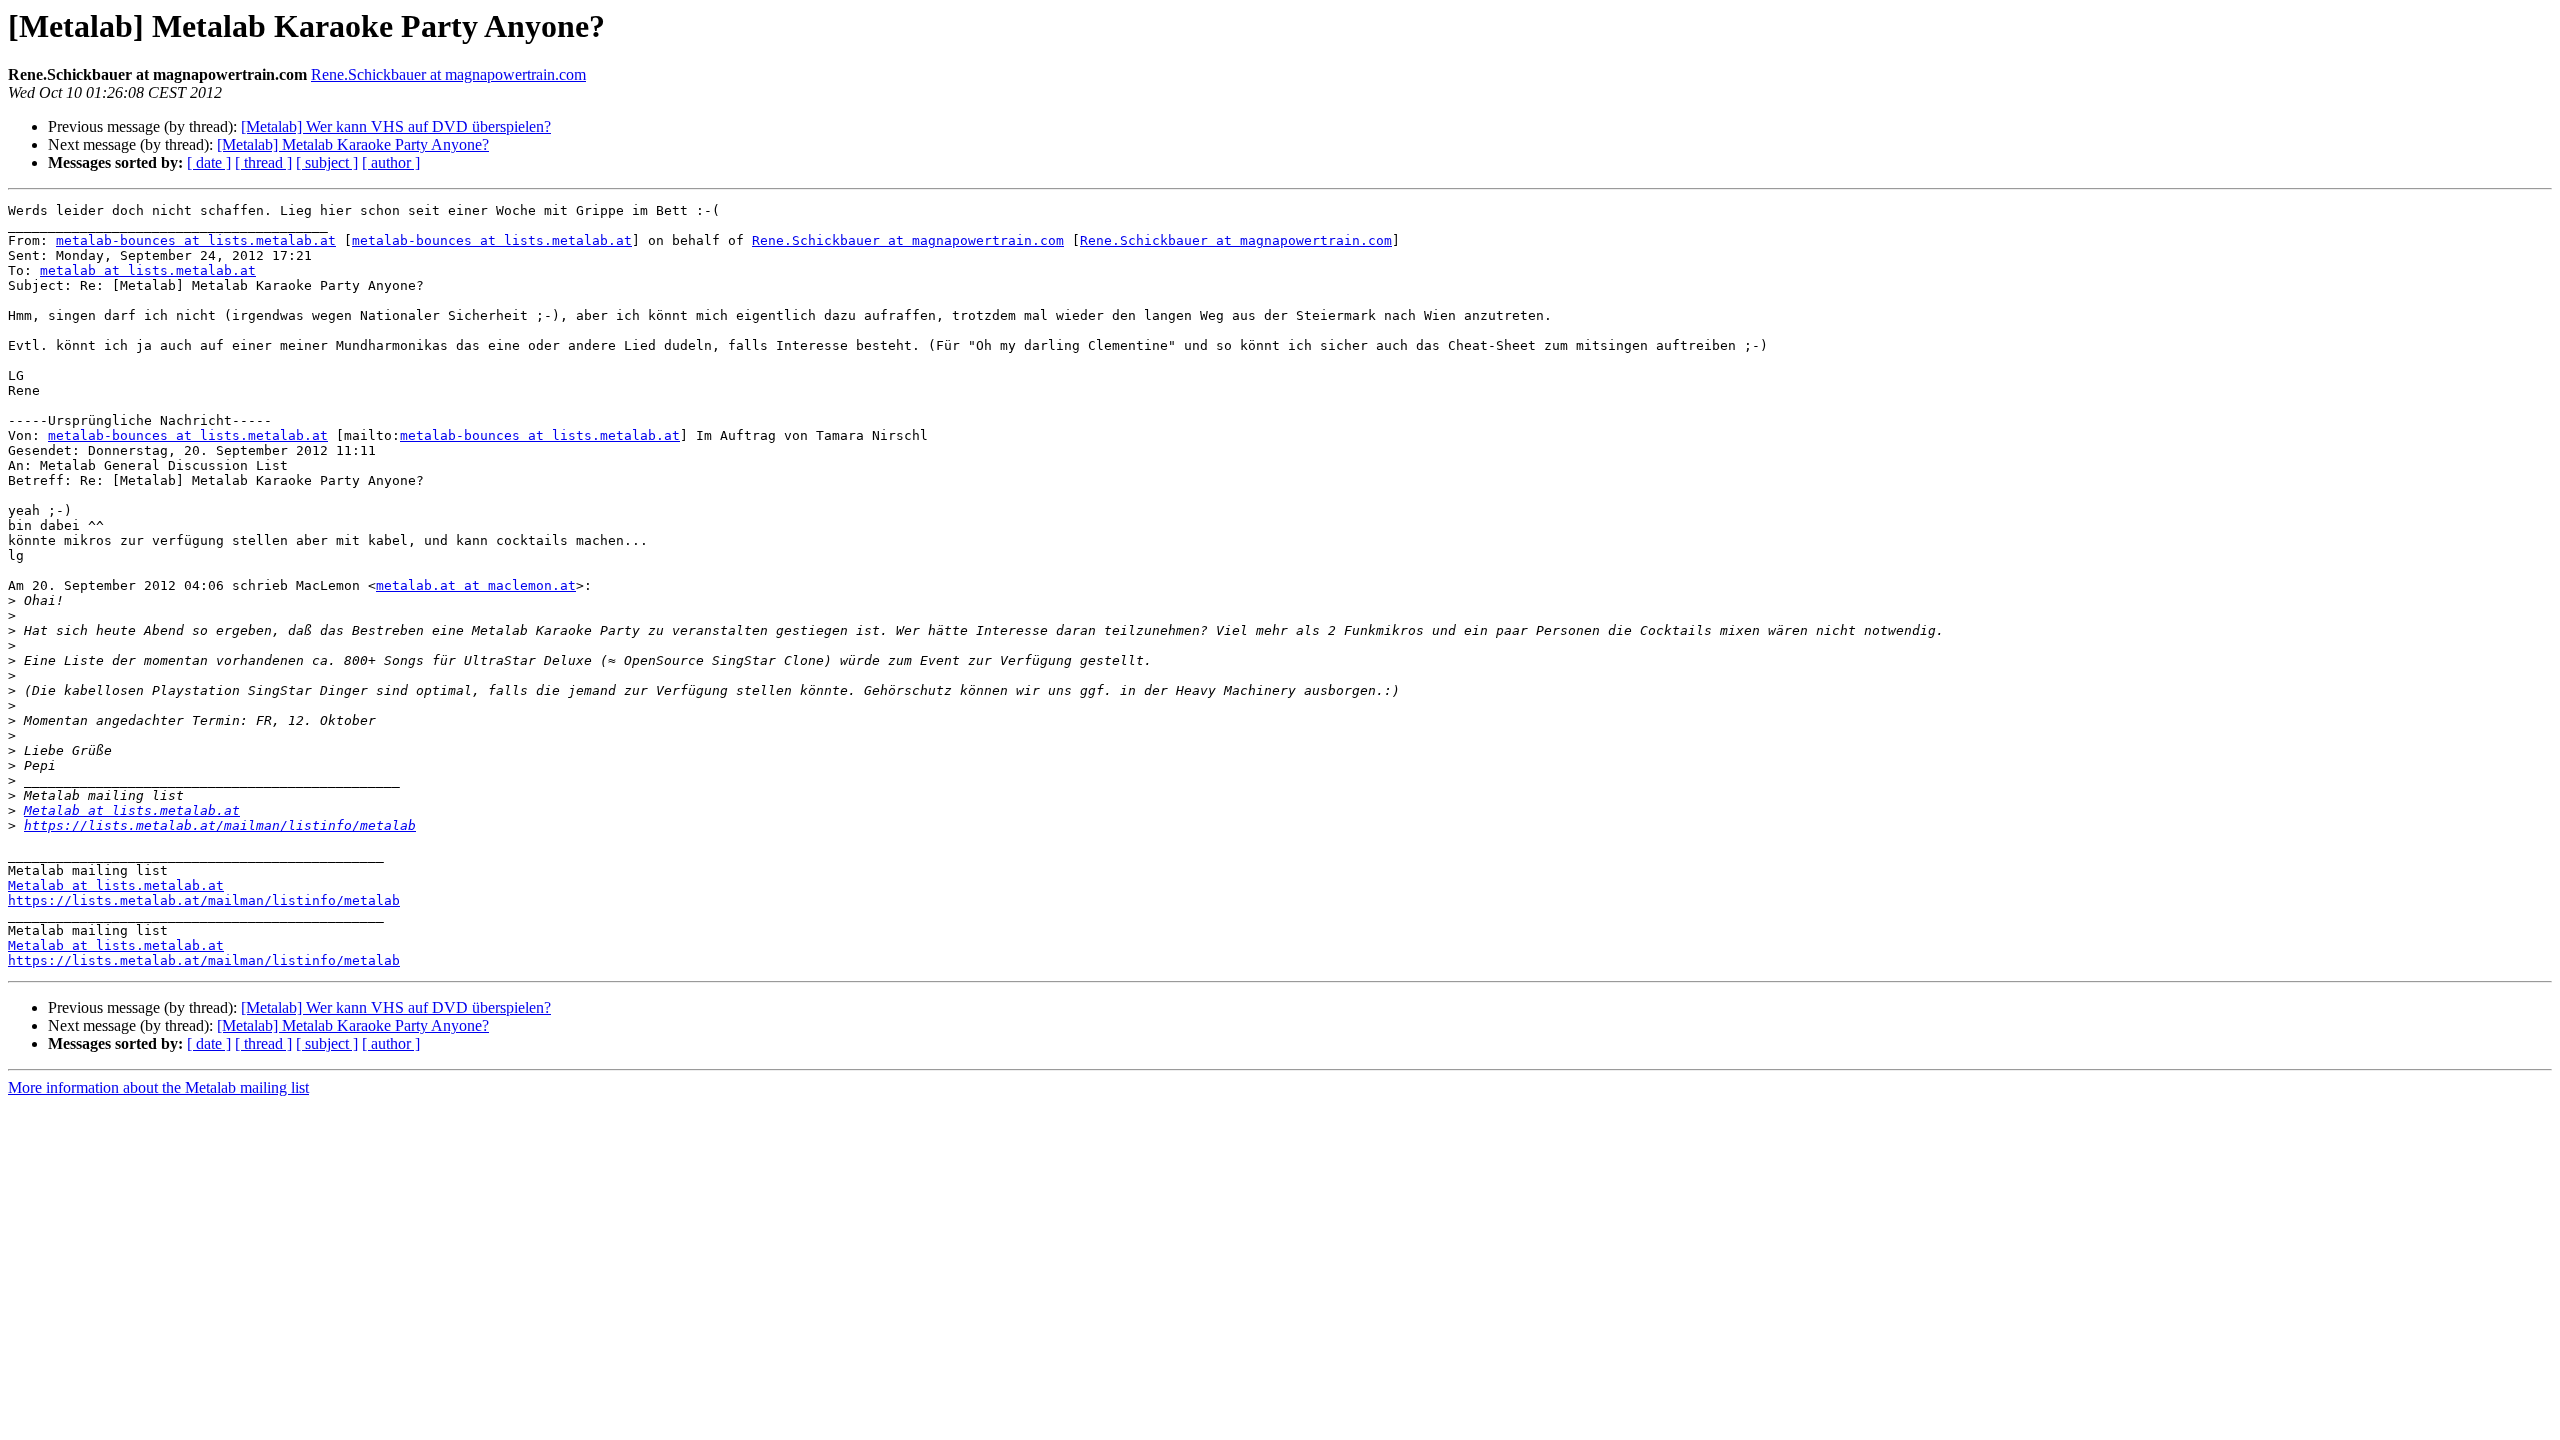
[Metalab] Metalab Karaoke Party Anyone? (353, 144)
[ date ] (209, 162)
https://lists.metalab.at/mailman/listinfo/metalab (220, 825)
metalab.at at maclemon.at (476, 585)
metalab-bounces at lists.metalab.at (196, 240)
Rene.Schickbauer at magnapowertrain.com (448, 74)
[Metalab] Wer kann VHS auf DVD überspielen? (396, 126)
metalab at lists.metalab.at (148, 270)
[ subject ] (327, 162)
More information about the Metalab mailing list (158, 1087)
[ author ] (391, 162)
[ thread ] (263, 162)
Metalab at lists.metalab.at (132, 810)
